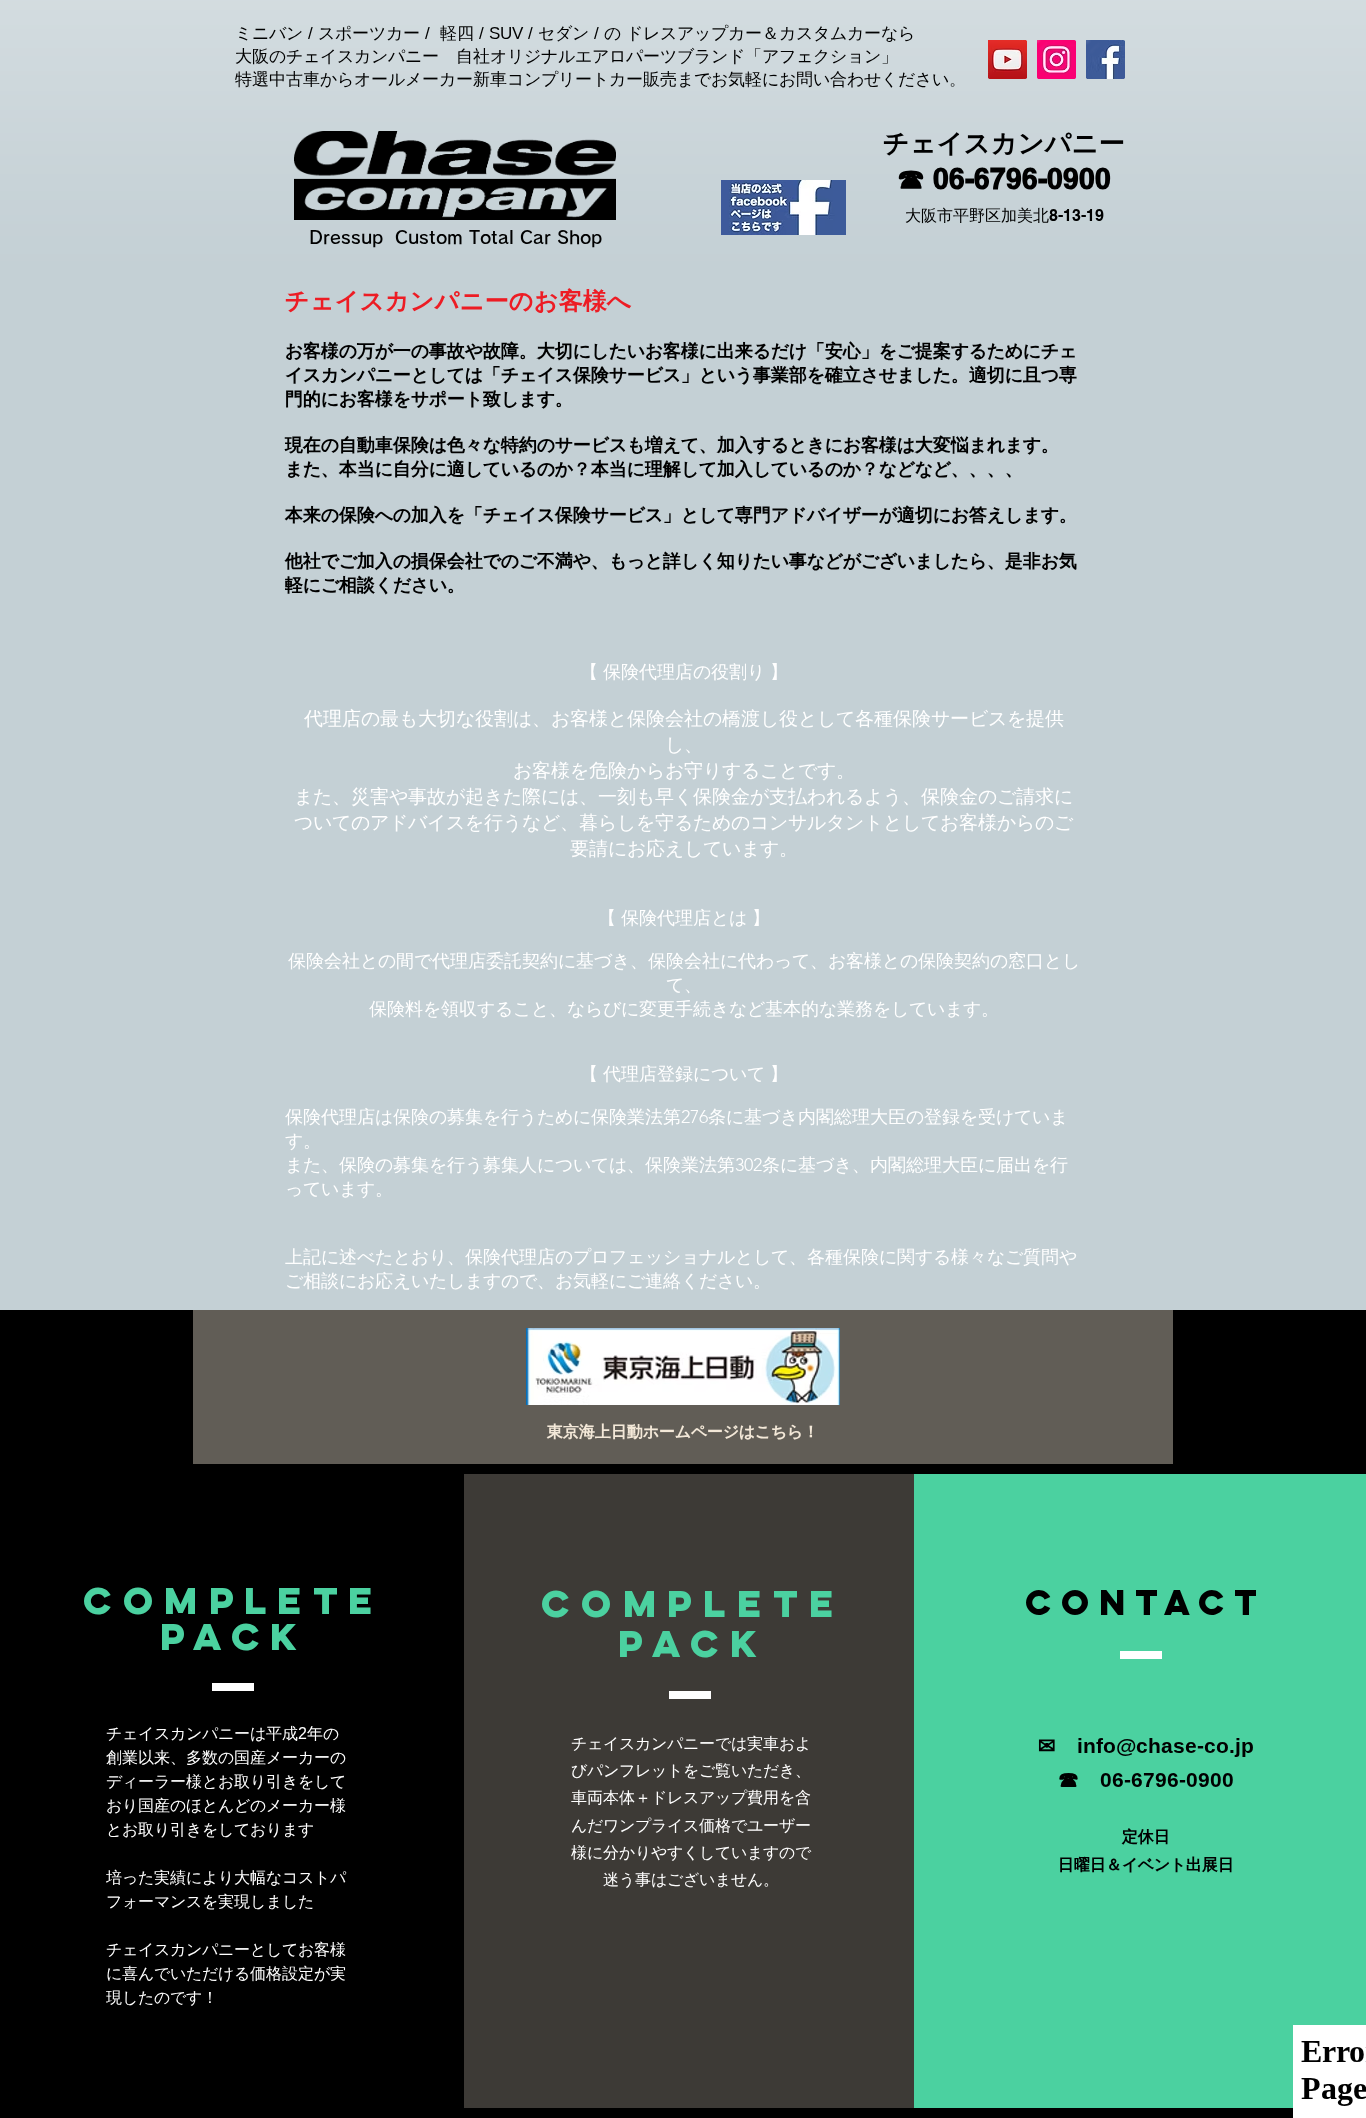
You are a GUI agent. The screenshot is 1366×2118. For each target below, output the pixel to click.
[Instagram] (1056, 59)
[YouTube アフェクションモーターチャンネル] (1007, 59)
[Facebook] (1105, 59)
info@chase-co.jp (1165, 1745)
